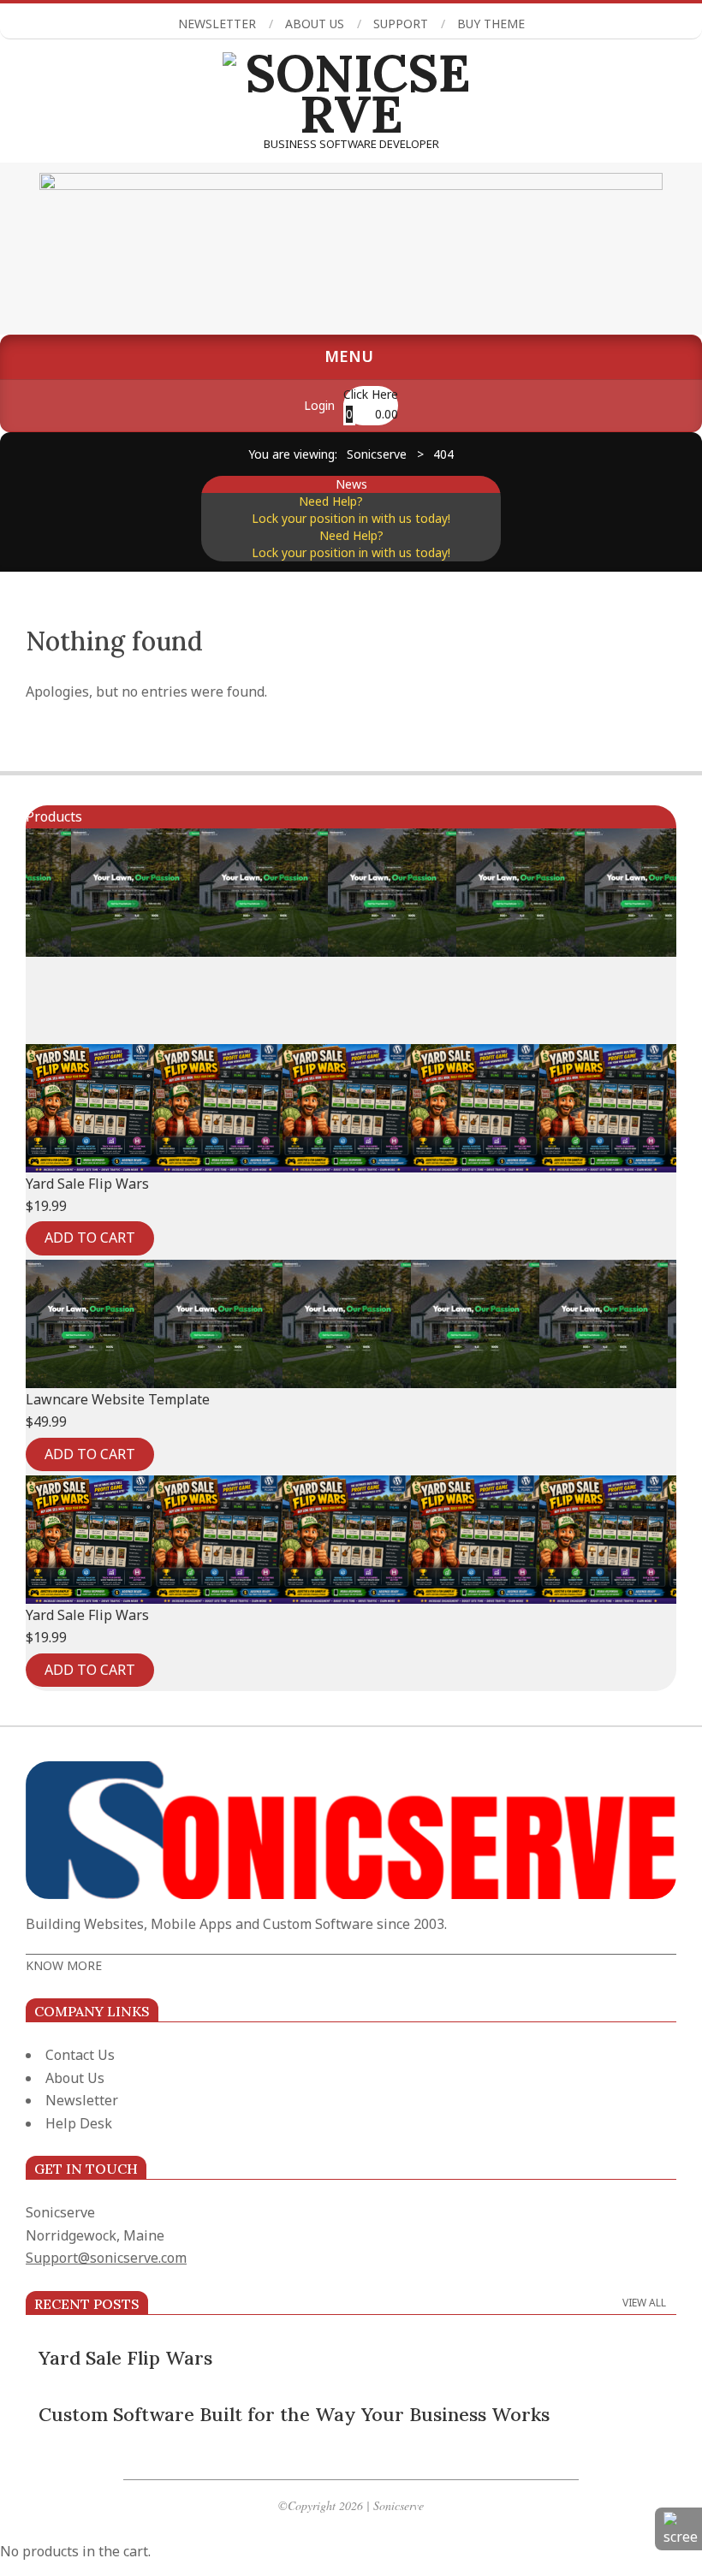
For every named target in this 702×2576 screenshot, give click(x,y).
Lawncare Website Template (118, 1399)
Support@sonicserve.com (106, 2258)
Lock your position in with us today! (351, 518)
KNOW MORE (64, 1965)
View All (644, 2303)
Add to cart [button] (90, 1238)
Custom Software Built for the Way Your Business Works (294, 2414)
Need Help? (309, 501)
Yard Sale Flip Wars (87, 1184)
